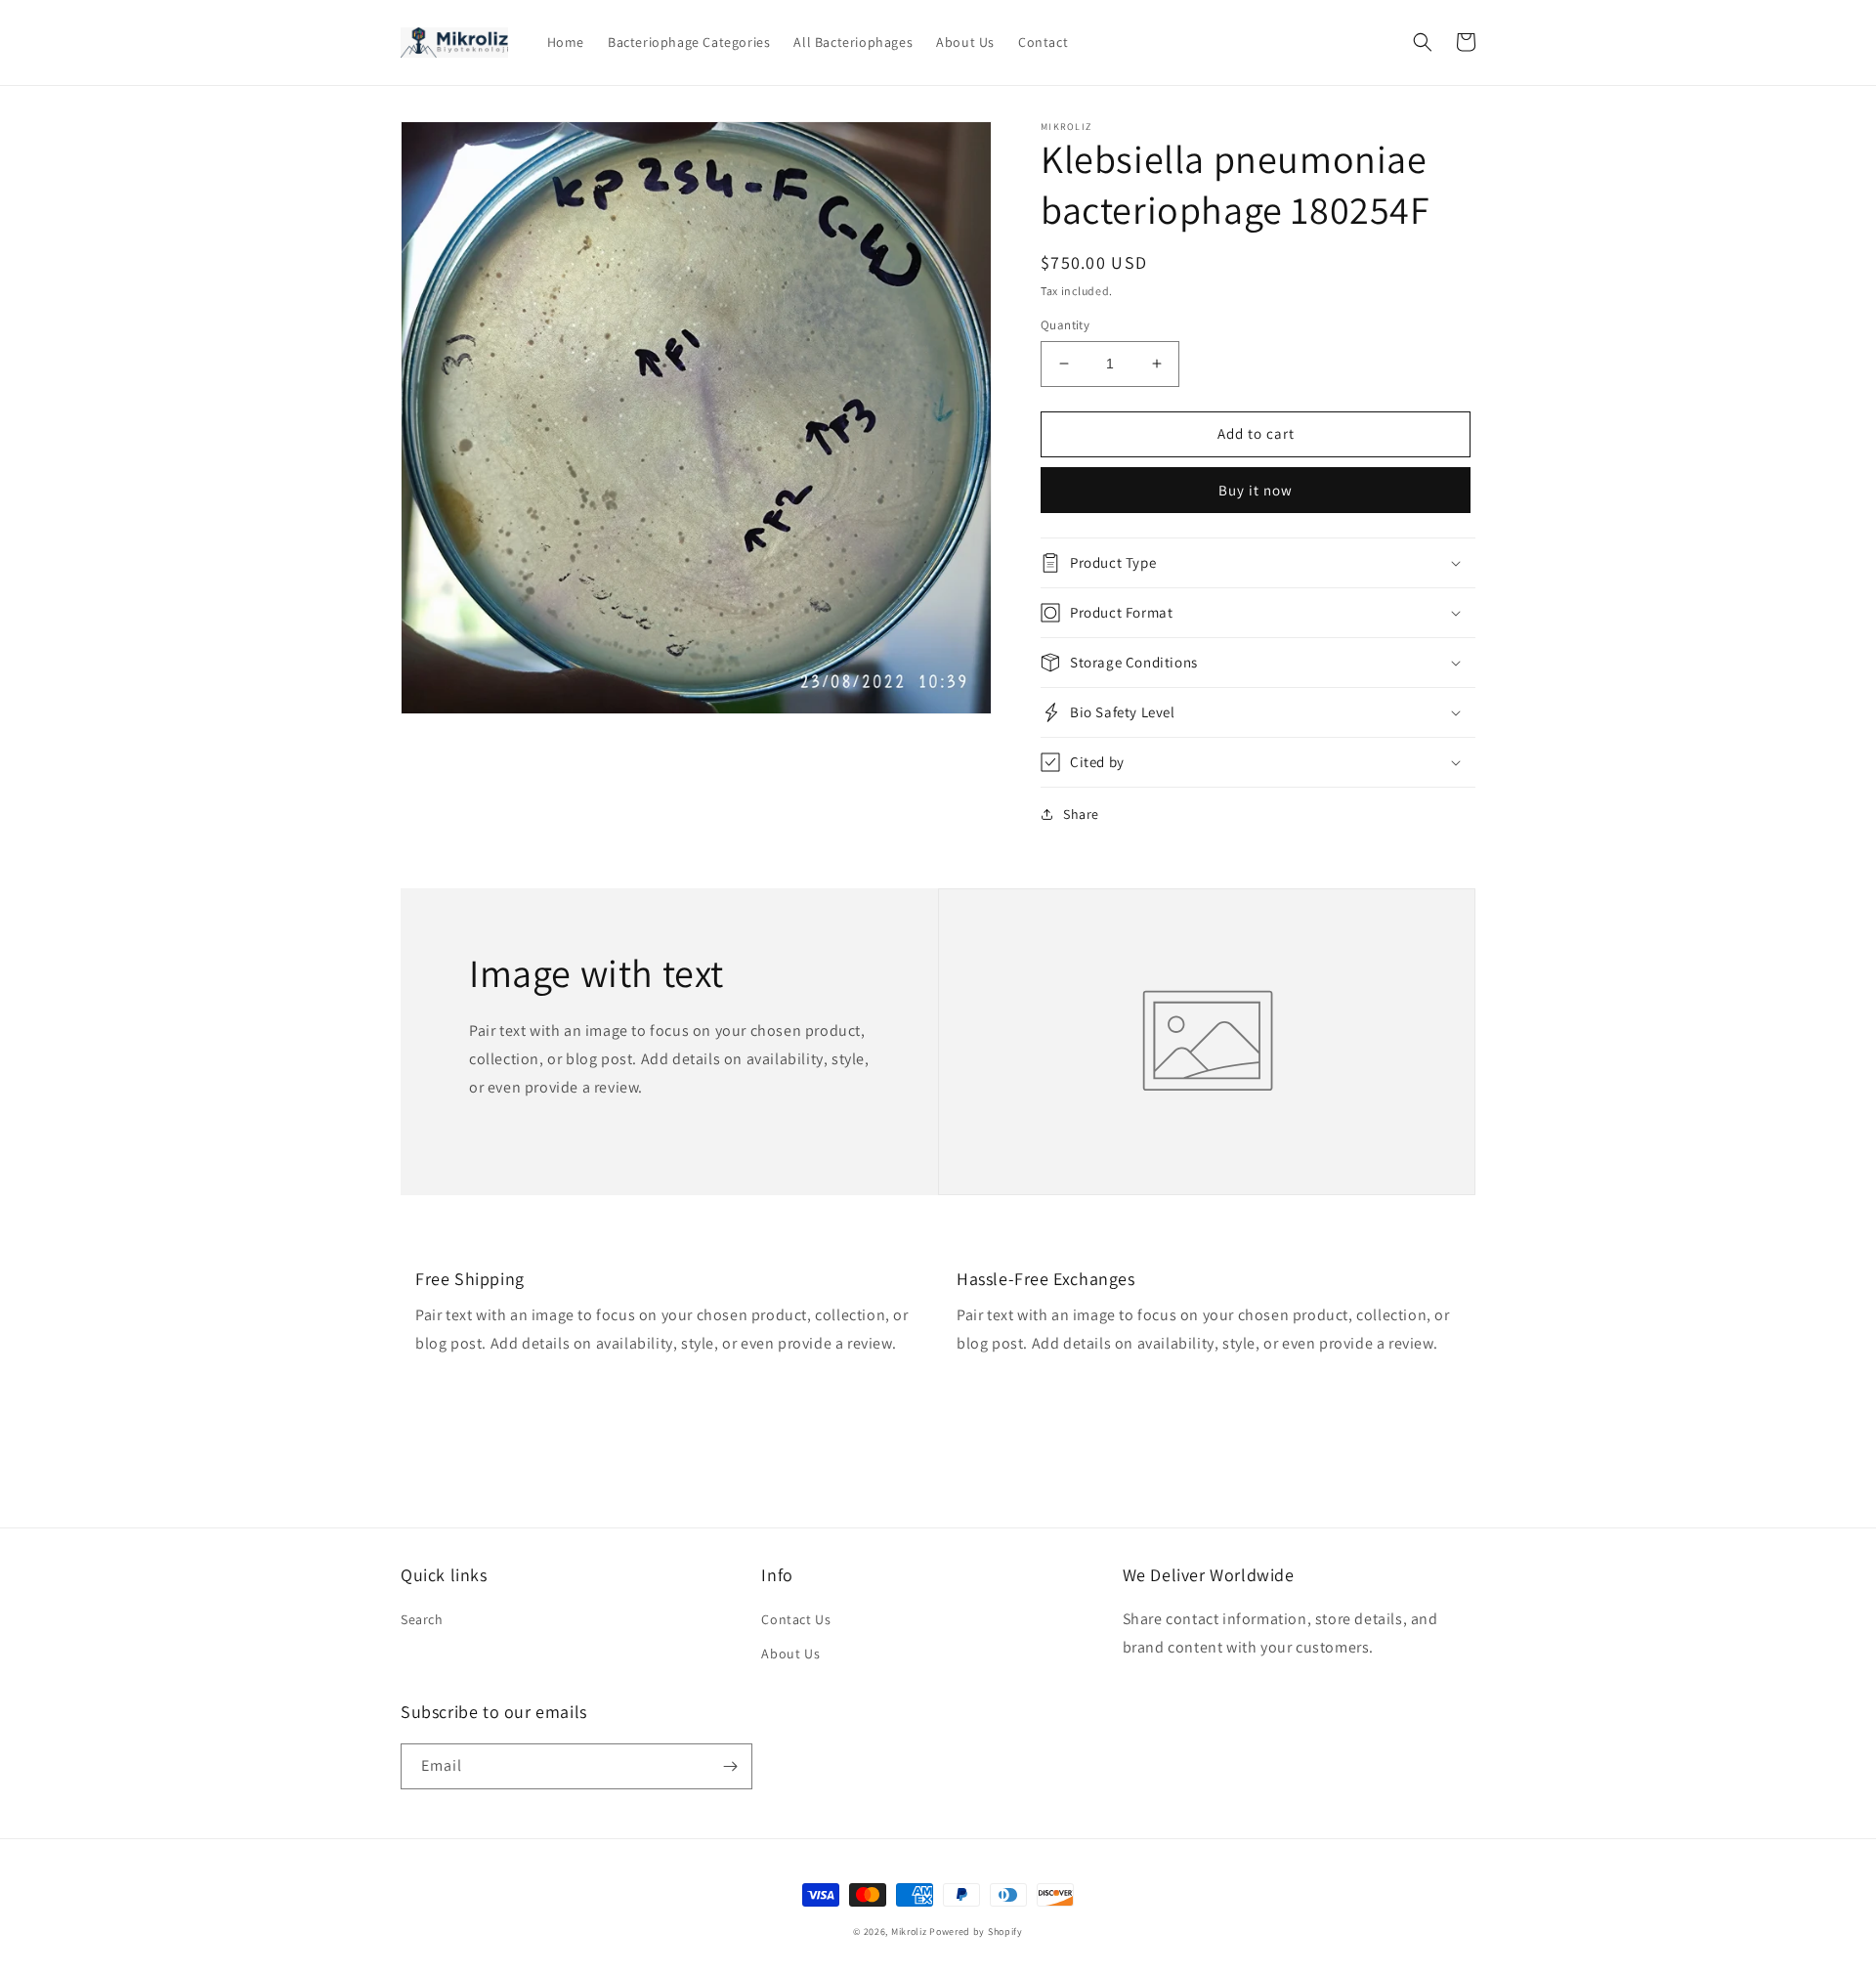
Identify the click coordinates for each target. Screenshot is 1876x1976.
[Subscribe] (730, 1766)
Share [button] (1081, 814)
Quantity (1065, 325)
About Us (790, 1654)
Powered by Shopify (976, 1932)
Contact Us (796, 1619)
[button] (1423, 42)
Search (422, 1619)
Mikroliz (909, 1932)
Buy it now (1256, 490)
